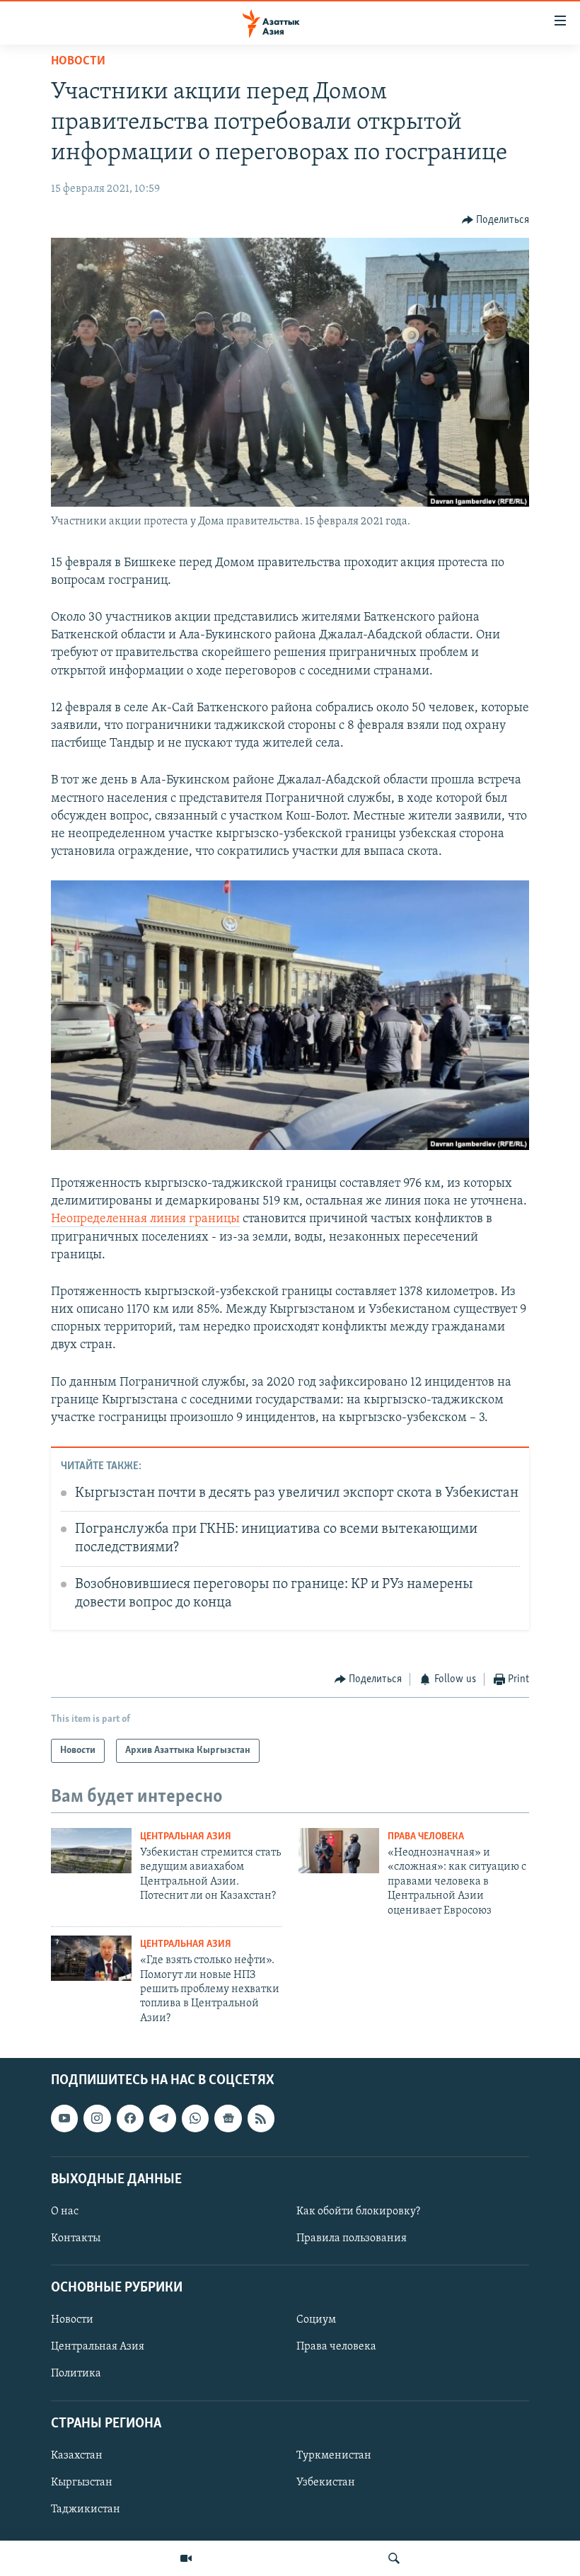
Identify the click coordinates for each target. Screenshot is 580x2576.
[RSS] (261, 2119)
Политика (76, 2374)
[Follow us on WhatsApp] (195, 2119)
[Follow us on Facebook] (130, 2119)
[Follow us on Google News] (228, 2119)
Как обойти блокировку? (358, 2212)
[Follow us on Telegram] (163, 2119)
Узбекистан (326, 2483)
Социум (316, 2321)
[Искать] (394, 2558)
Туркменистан (334, 2456)
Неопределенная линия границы (145, 1219)
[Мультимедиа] (186, 2558)
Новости (78, 62)
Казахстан (77, 2456)
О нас (65, 2212)
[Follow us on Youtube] (64, 2119)
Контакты (76, 2238)
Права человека (426, 1837)
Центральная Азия (186, 1837)
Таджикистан (86, 2509)
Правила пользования (352, 2238)
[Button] (496, 220)
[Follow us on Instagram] (97, 2119)
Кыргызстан (82, 2483)
